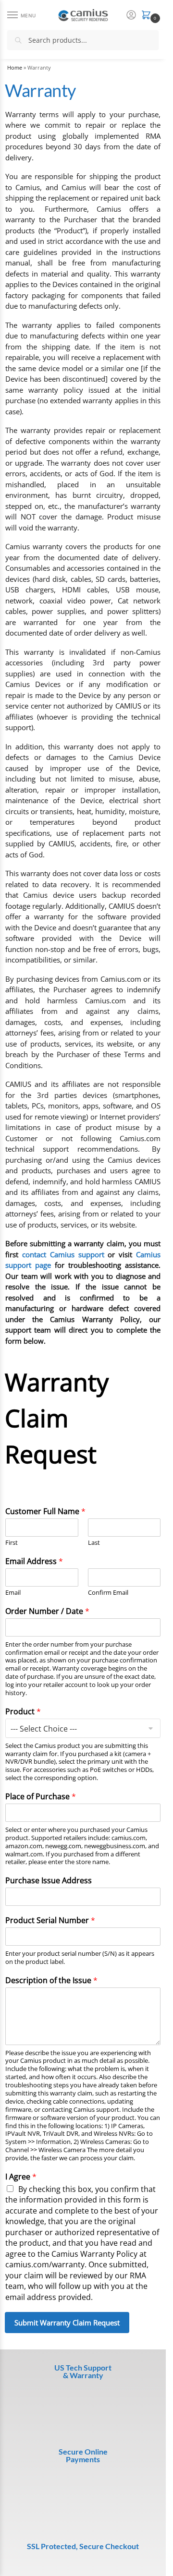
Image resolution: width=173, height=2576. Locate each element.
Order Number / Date (47, 1611)
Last (94, 1543)
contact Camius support (63, 1254)
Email (13, 1593)
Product (23, 1712)
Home (15, 68)
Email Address (34, 1561)
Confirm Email (108, 1593)
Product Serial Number (50, 1881)
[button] (148, 16)
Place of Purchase (41, 1797)
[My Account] (131, 15)
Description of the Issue (51, 1941)
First (12, 1543)
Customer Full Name (45, 1511)
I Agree (21, 2137)
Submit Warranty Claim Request (67, 2283)
